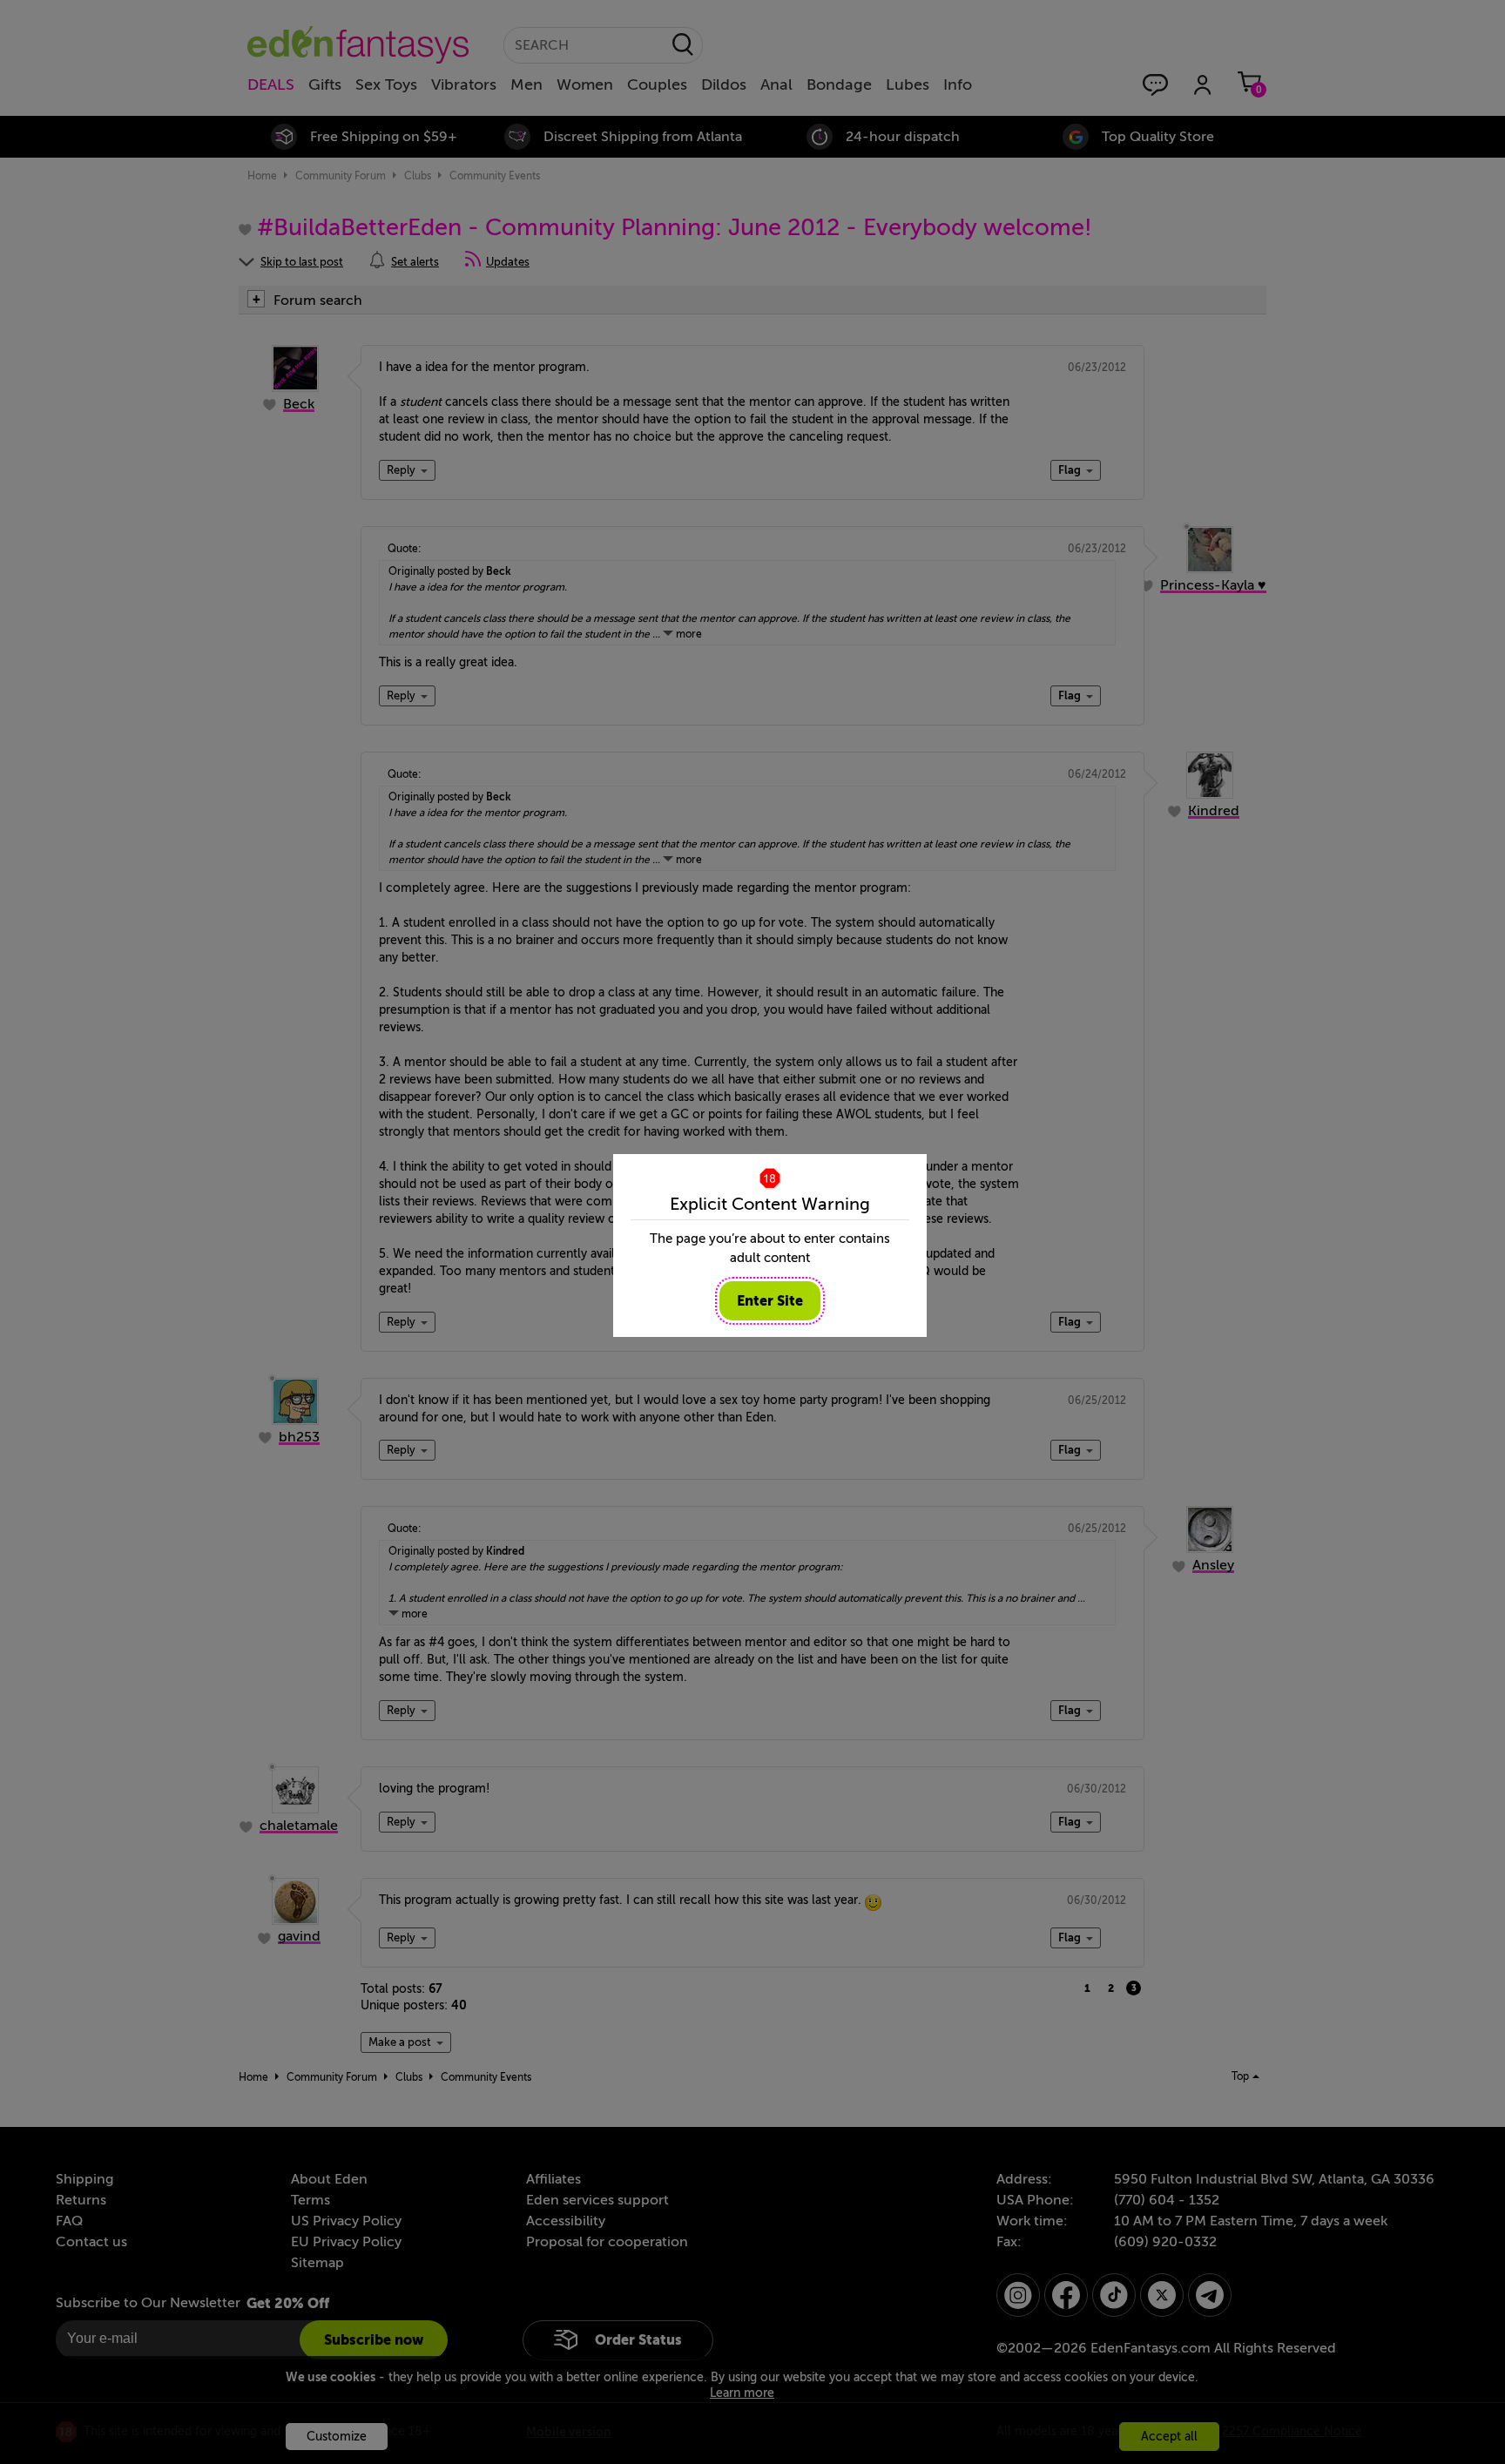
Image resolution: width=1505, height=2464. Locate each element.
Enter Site (770, 1301)
